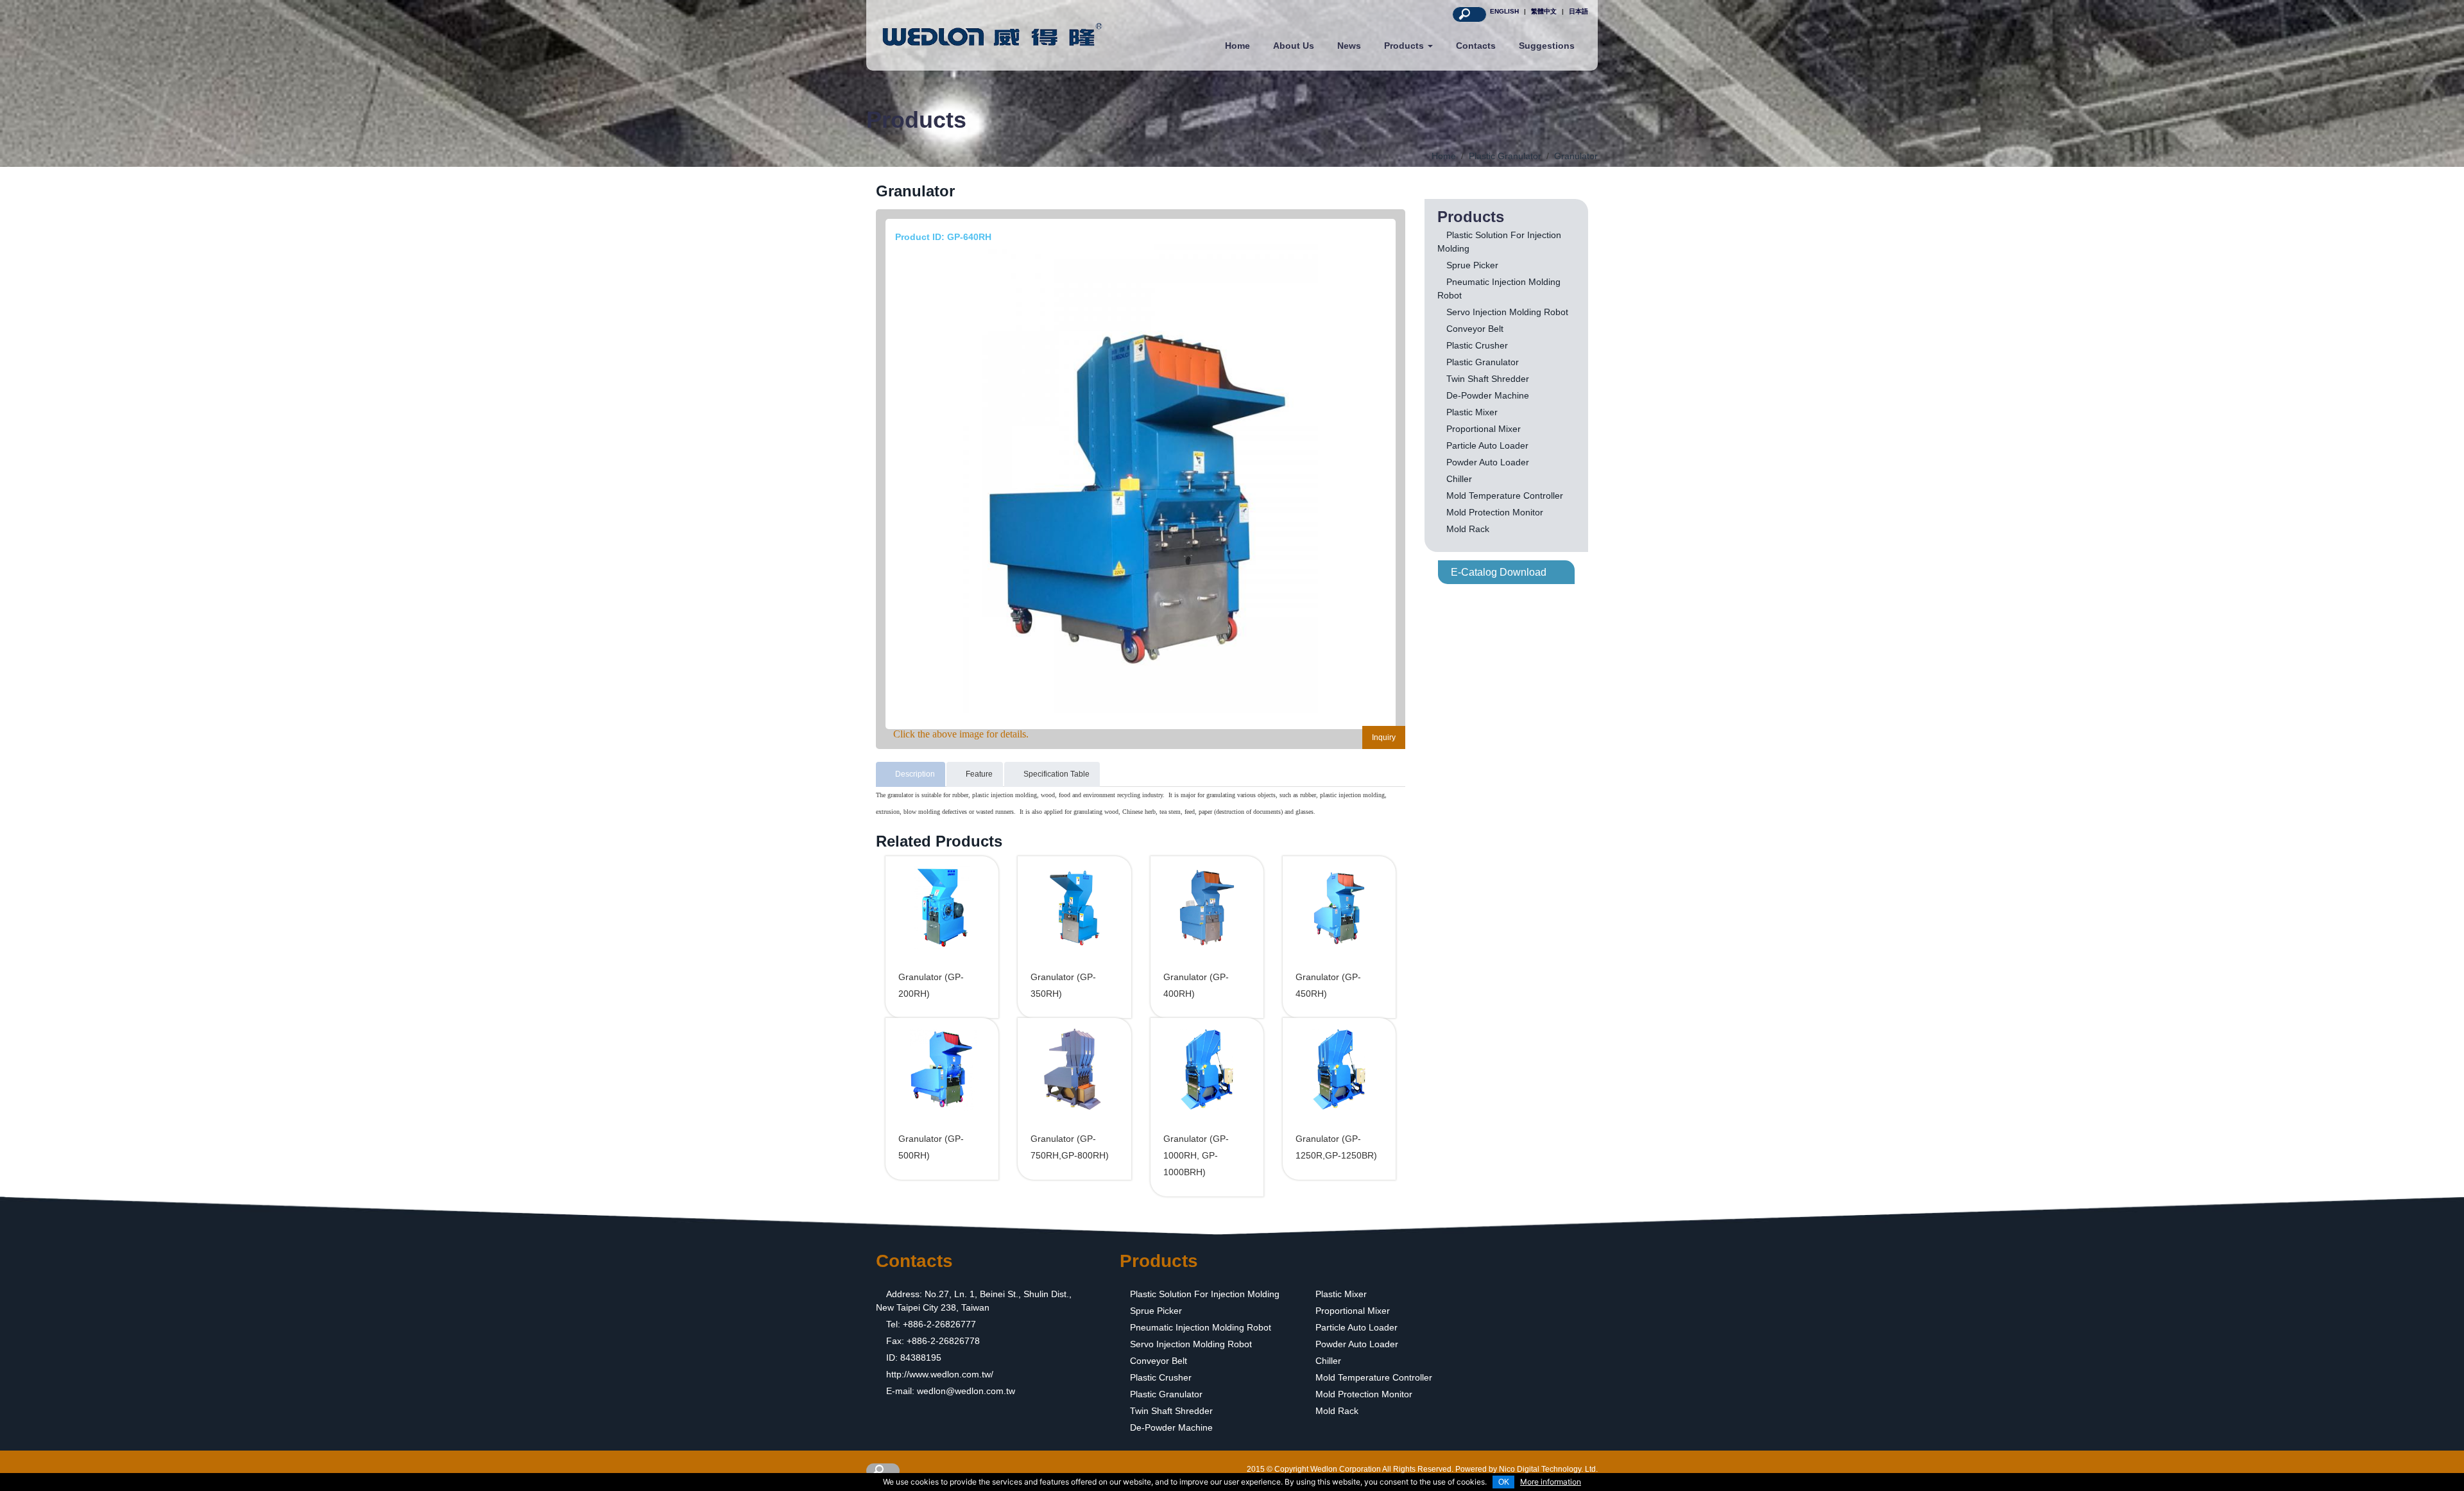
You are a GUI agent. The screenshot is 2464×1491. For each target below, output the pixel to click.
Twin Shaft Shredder (1488, 379)
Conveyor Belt (1475, 329)
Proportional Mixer (1484, 429)
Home (1237, 46)
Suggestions (1547, 46)
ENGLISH (1504, 11)
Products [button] (1405, 46)
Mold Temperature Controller (1505, 496)
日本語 (1579, 11)
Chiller (1459, 479)
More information (1551, 1482)
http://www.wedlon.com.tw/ (940, 1374)
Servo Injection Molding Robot (1507, 312)
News (1349, 46)
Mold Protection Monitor (1495, 512)
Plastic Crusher (1477, 345)
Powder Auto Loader (1488, 462)
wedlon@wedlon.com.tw (966, 1391)
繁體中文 (1544, 11)
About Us (1294, 46)
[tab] (911, 774)
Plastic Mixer (1472, 412)
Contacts (1476, 46)
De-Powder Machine (1488, 395)
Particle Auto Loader (1487, 445)
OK (1504, 1482)
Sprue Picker (1472, 265)
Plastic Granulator (1483, 362)
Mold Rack (1468, 529)
